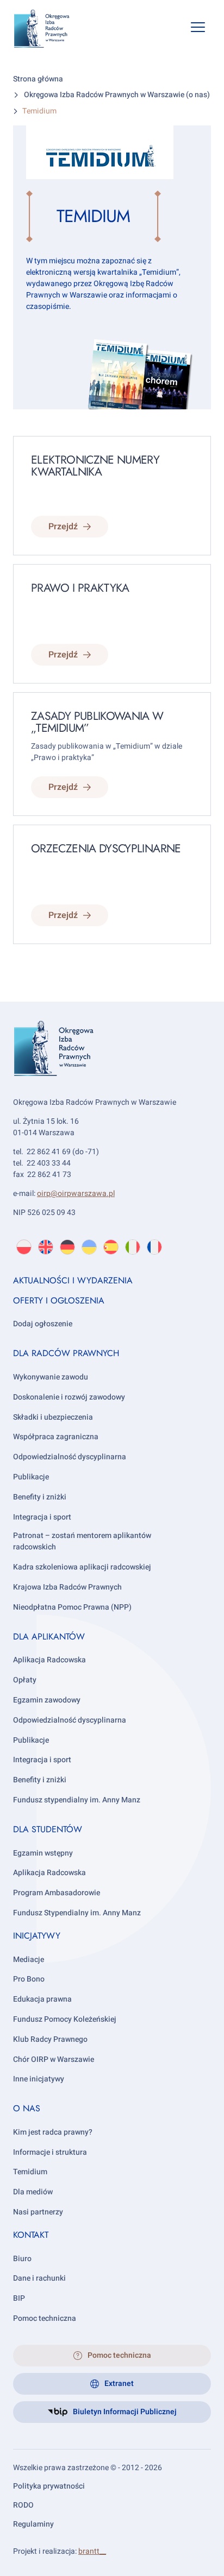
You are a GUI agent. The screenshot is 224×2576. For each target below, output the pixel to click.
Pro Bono (29, 1979)
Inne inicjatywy (39, 2079)
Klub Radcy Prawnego (50, 2039)
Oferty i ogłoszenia (59, 1300)
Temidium (30, 2172)
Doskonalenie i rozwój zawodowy (69, 1397)
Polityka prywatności (49, 2486)
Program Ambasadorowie (57, 1893)
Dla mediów (33, 2192)
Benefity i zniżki (40, 1497)
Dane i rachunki (39, 2278)
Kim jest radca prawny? (53, 2132)
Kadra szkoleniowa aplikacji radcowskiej (82, 1567)
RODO (23, 2505)
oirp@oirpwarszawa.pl (76, 1194)
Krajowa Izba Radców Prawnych (67, 1587)
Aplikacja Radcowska (49, 1660)
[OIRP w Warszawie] (50, 29)
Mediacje (29, 1960)
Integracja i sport (42, 1517)
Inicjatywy (37, 1936)
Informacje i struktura (50, 2152)
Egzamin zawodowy (47, 1700)
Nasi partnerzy (38, 2212)
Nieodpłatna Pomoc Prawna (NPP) (72, 1607)
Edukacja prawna (42, 1999)
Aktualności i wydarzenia (73, 1280)
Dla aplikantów (49, 1637)
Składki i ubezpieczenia (53, 1417)
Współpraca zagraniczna (56, 1437)
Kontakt (31, 2235)
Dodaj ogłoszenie (43, 1324)
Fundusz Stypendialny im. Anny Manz (77, 1913)
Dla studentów (48, 1829)
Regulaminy (33, 2524)
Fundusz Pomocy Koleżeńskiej (65, 2019)
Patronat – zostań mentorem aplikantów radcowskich (82, 1541)
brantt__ (92, 2551)
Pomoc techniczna (45, 2318)
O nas (27, 2108)
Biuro (22, 2259)
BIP (19, 2298)
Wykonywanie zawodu (51, 1377)
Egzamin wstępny (43, 1853)
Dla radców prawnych (66, 1353)
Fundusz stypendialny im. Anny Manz (77, 1800)
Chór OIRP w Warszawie (54, 2059)
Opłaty (25, 1680)
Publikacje (31, 1477)
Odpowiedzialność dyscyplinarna (70, 1457)
